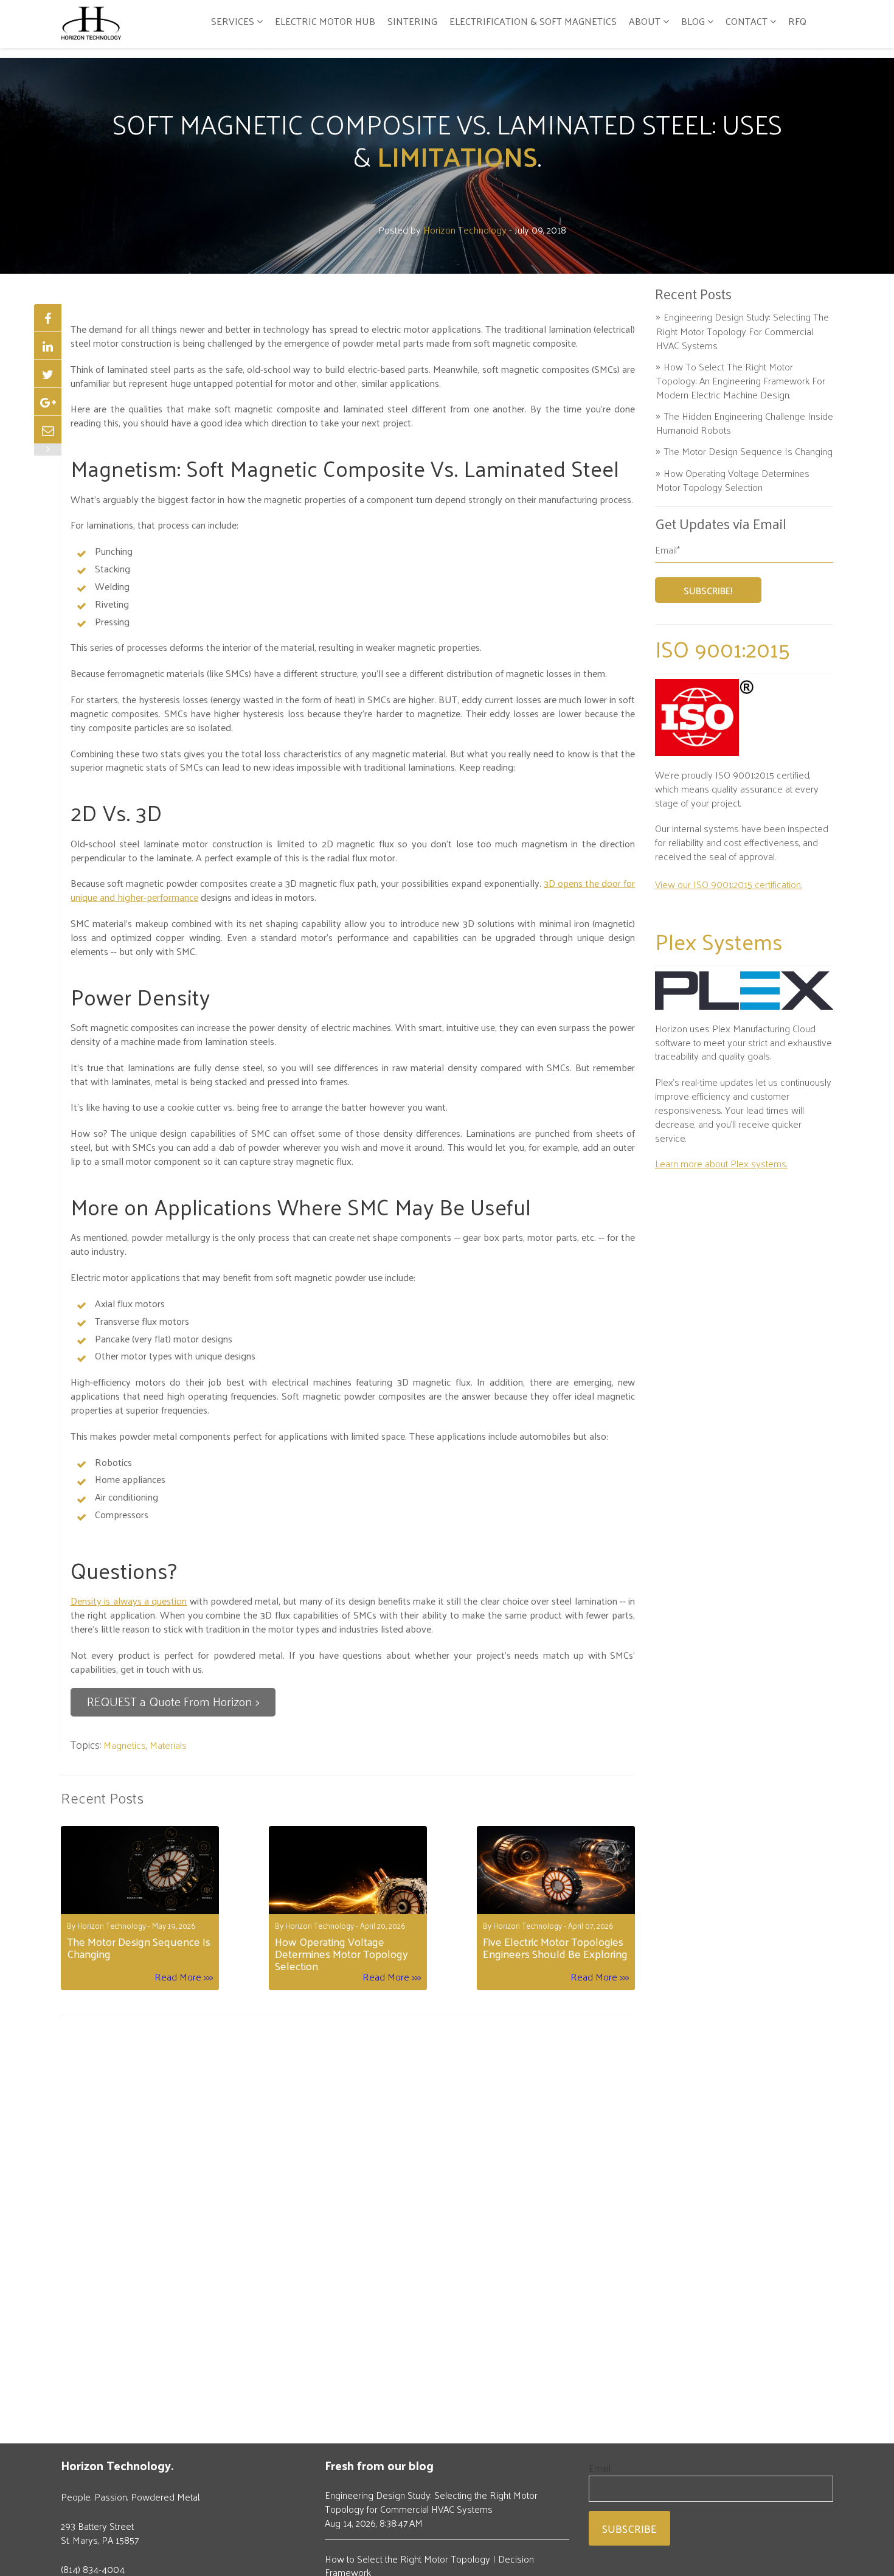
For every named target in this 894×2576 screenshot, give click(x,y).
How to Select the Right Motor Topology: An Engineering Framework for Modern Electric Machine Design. (741, 380)
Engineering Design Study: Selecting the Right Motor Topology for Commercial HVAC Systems (743, 331)
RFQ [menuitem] (797, 21)
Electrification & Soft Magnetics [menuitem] (533, 21)
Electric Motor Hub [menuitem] (325, 21)
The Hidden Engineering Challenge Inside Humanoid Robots (745, 423)
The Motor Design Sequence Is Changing (748, 451)
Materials (168, 1745)
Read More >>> (184, 1977)
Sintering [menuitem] (412, 21)
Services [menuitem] (233, 21)
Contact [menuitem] (747, 21)
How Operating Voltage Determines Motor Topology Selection (733, 480)
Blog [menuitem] (693, 21)
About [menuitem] (645, 21)
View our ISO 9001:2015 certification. (729, 884)
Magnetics (125, 1745)
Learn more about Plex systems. (721, 1163)
